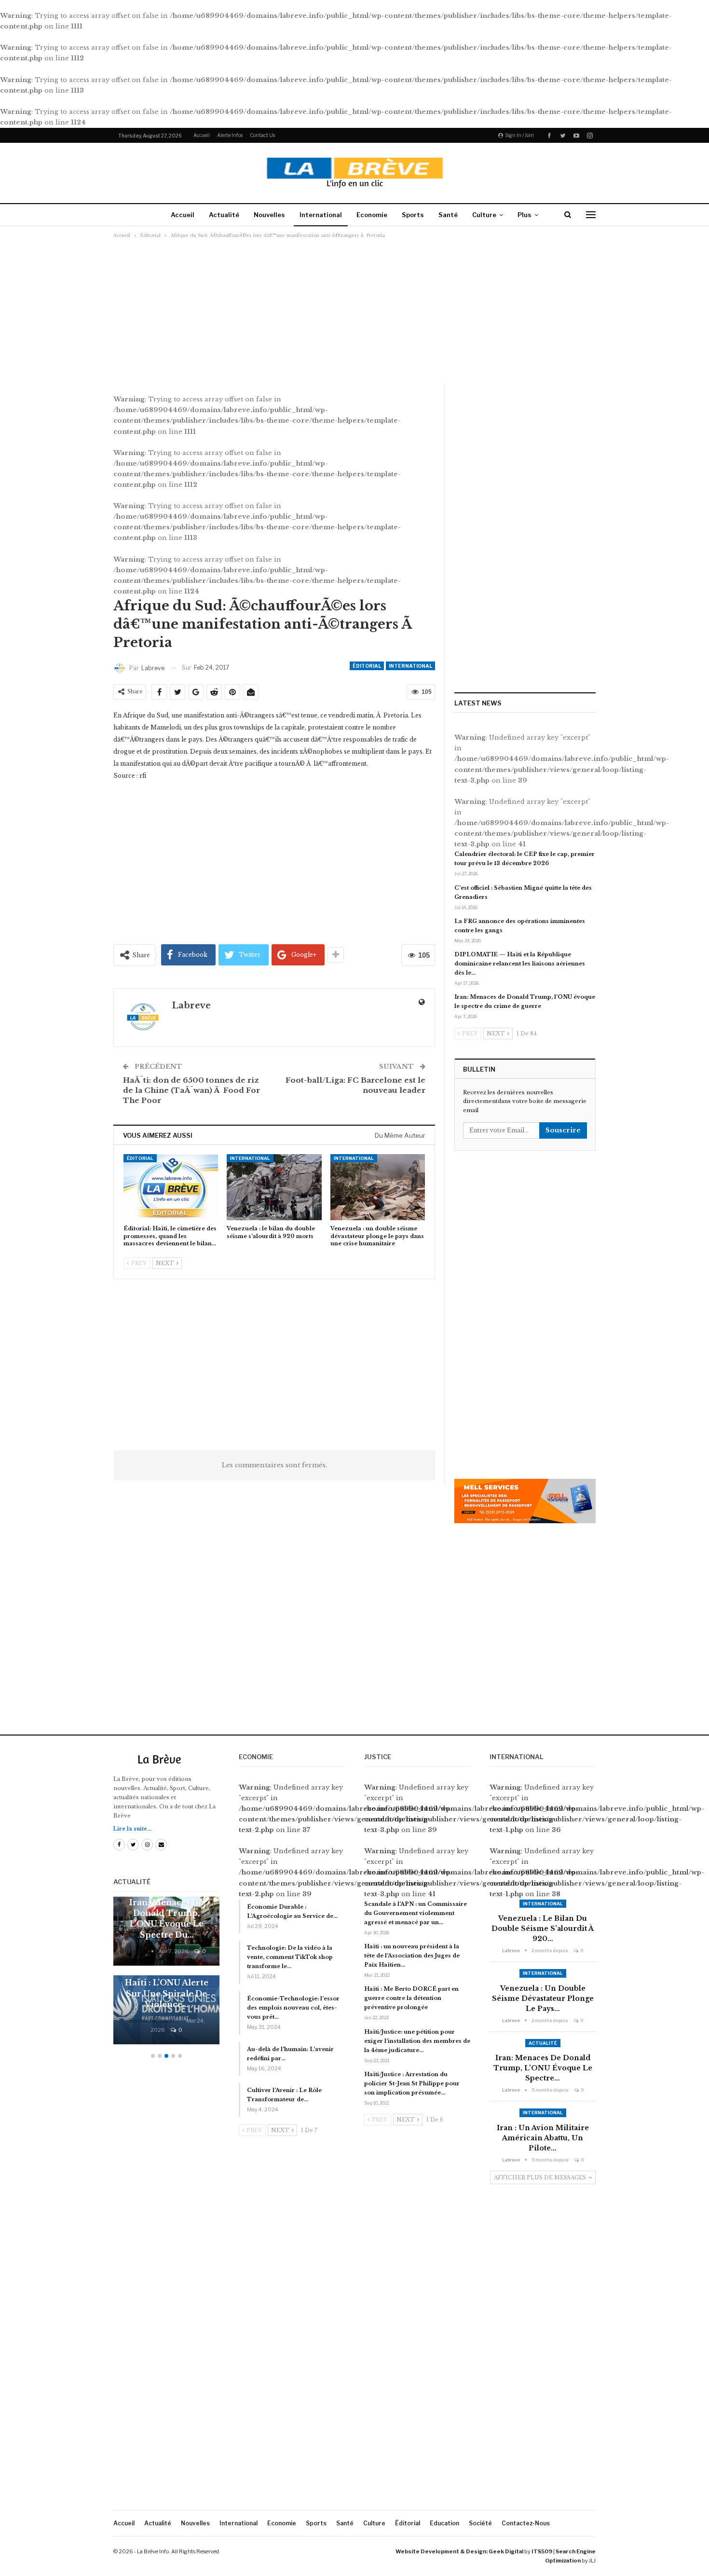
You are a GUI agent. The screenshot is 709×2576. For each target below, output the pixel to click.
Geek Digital (506, 2551)
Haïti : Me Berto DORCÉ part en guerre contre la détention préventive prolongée (411, 1998)
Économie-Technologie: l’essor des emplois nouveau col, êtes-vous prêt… (293, 2008)
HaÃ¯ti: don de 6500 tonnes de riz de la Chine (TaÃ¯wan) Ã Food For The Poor (191, 1090)
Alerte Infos (230, 135)
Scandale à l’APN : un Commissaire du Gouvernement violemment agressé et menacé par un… (416, 1913)
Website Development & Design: (442, 2551)
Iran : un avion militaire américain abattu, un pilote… (543, 2138)
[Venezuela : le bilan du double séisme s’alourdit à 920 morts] (274, 1187)
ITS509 (542, 2551)
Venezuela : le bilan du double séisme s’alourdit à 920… (543, 1929)
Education (444, 2523)
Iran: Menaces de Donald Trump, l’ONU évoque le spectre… (543, 2068)
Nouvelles (269, 215)
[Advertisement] (354, 311)
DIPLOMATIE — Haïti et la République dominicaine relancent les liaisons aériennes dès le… (520, 964)
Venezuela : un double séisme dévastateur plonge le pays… (543, 1998)
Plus (525, 215)
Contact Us (262, 135)
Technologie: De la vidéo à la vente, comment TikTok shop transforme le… (290, 1957)
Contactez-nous (526, 2523)
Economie (372, 215)
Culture (484, 215)
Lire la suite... (132, 1829)
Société (480, 2523)
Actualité (224, 215)
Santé (448, 215)
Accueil (202, 135)
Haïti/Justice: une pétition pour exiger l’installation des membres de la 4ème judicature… (417, 2041)
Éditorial (367, 666)
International (321, 215)
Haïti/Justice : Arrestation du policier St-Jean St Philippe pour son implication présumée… (412, 2083)
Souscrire (563, 1130)
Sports (413, 215)
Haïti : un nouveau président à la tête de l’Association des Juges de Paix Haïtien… (412, 1956)
